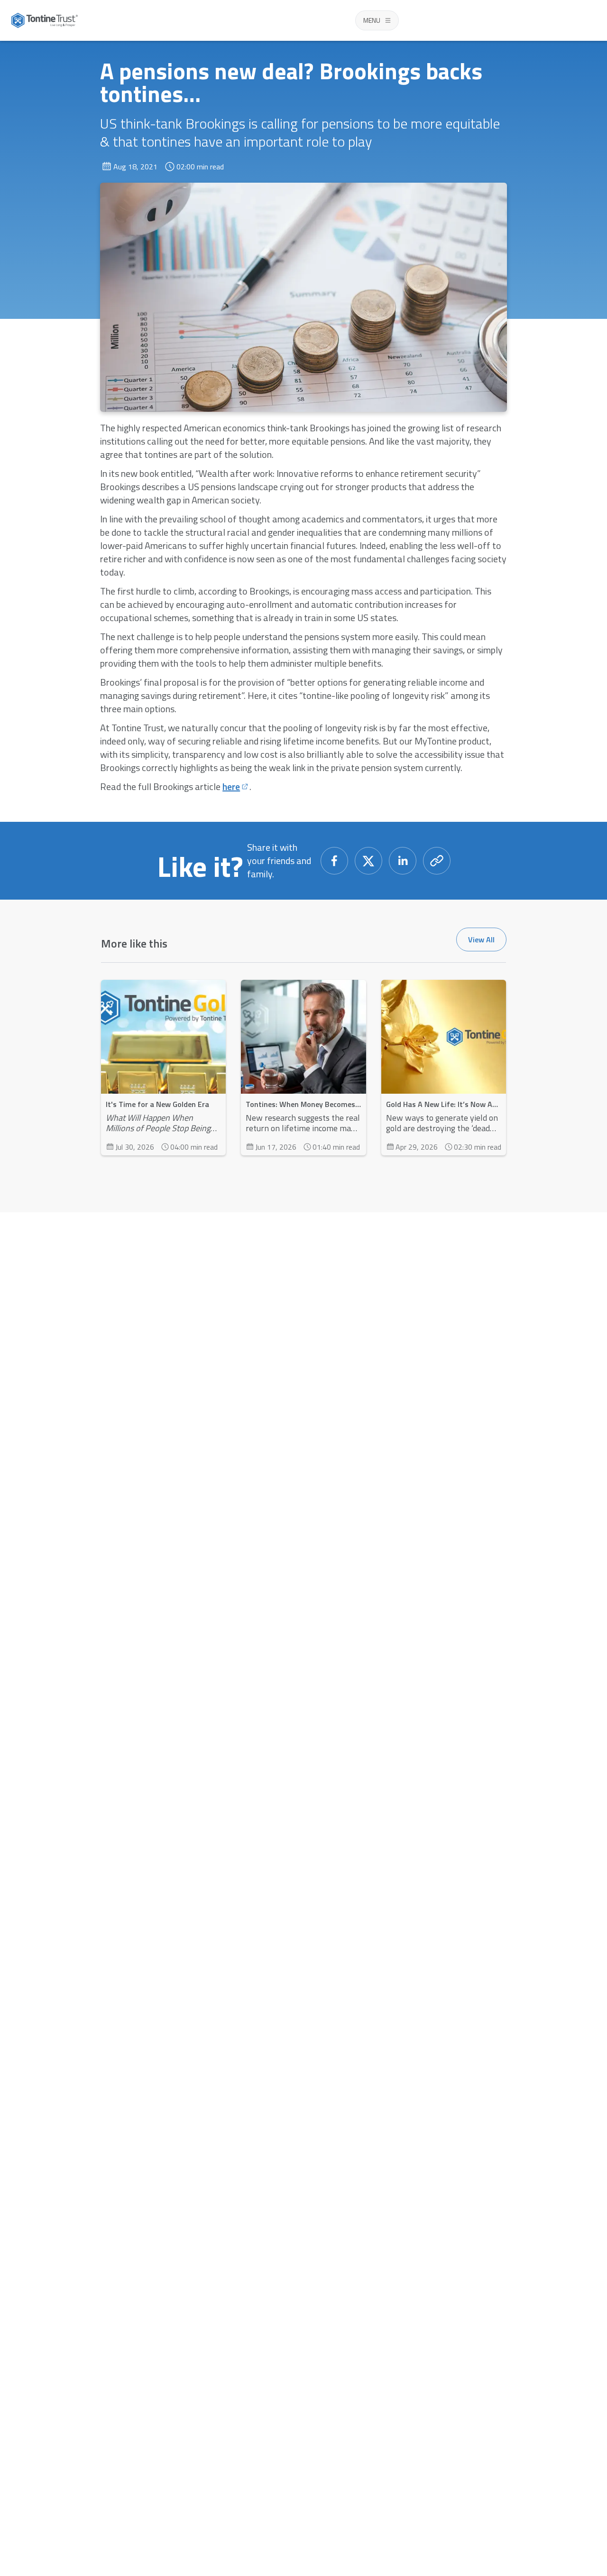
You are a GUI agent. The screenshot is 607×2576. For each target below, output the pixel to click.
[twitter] (368, 861)
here (231, 787)
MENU (372, 20)
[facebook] (334, 861)
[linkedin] (403, 861)
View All (481, 939)
